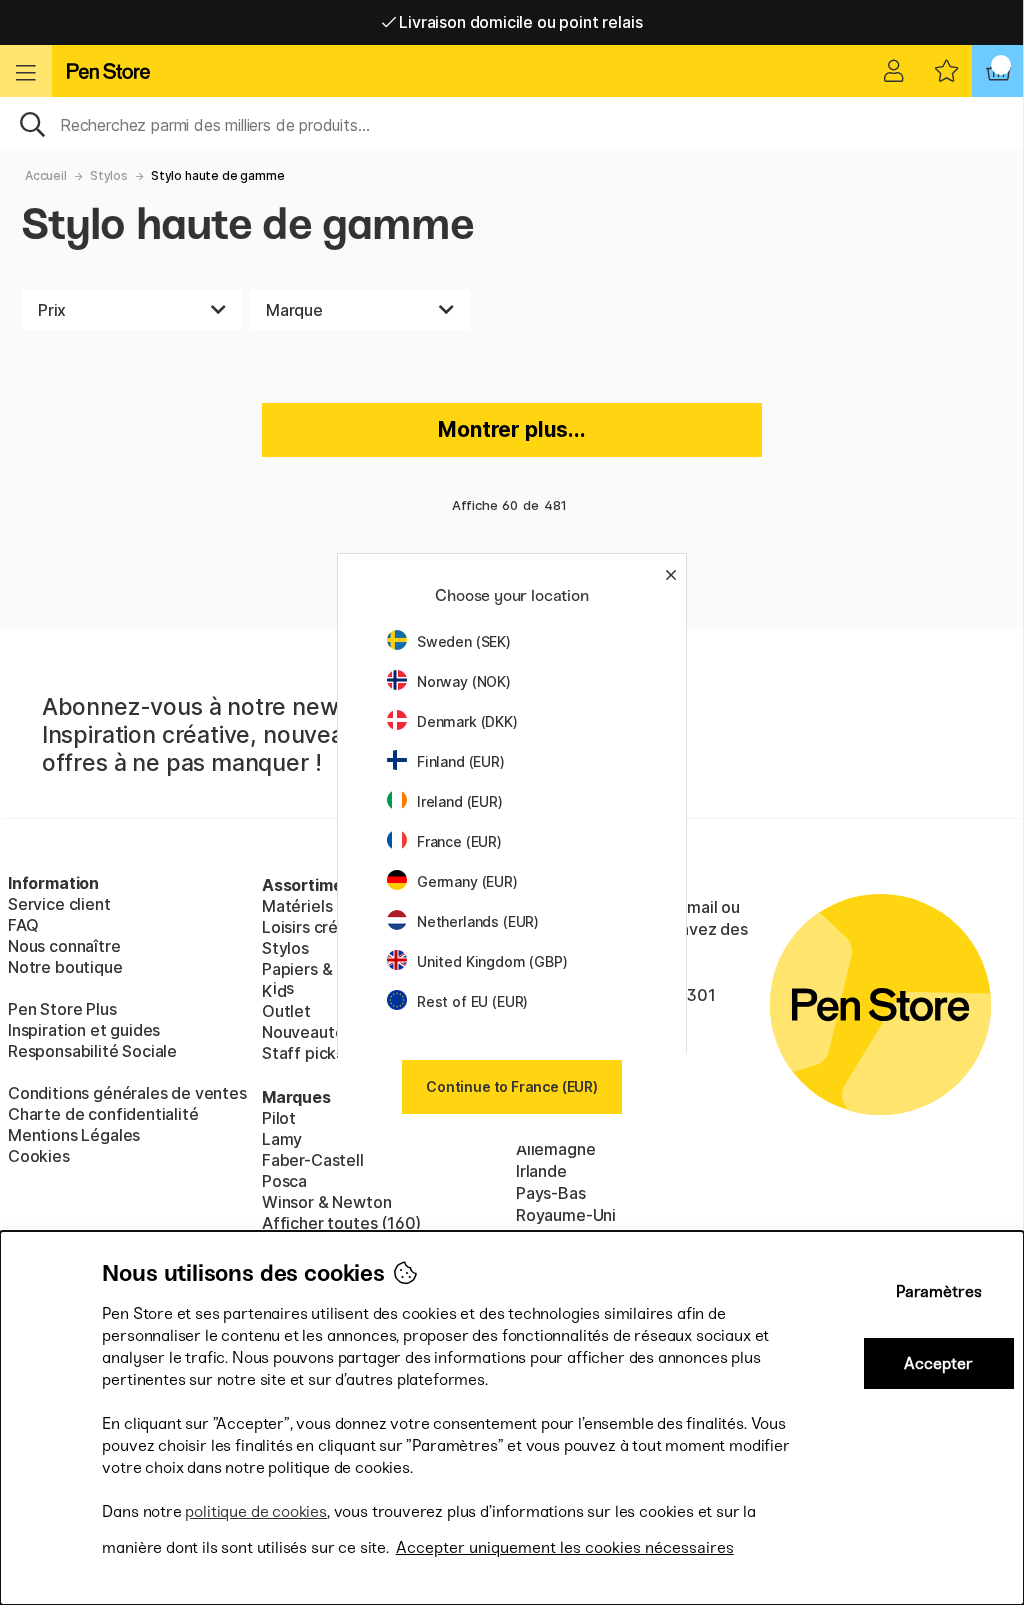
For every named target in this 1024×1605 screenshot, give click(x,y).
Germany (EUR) (467, 881)
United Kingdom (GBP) (492, 961)
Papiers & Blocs (319, 969)
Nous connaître (64, 946)
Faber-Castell (313, 1160)
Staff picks (303, 1053)
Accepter (938, 1363)
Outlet (286, 1011)
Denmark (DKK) (467, 721)
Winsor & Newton (326, 1202)
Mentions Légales (74, 1135)
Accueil (46, 175)
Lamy (282, 1139)
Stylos (109, 175)
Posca (284, 1181)
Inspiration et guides (84, 1030)
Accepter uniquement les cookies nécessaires (565, 1547)
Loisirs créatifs (317, 927)
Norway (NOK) (464, 681)
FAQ (23, 925)
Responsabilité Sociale (92, 1051)
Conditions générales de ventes (127, 1093)
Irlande (541, 1171)
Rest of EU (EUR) (472, 1001)
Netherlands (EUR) (478, 921)
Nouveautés (307, 1032)
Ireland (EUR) (460, 801)
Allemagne (555, 1149)
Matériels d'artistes (335, 906)
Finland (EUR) (461, 761)
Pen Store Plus (62, 1009)
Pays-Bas (551, 1193)
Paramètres (939, 1291)
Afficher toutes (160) (341, 1223)
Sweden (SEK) (464, 641)
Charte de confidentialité (103, 1114)
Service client (59, 904)
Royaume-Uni (566, 1215)
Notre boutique (65, 967)
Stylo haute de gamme (217, 175)
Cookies (39, 1156)
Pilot (279, 1118)
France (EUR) (459, 841)
